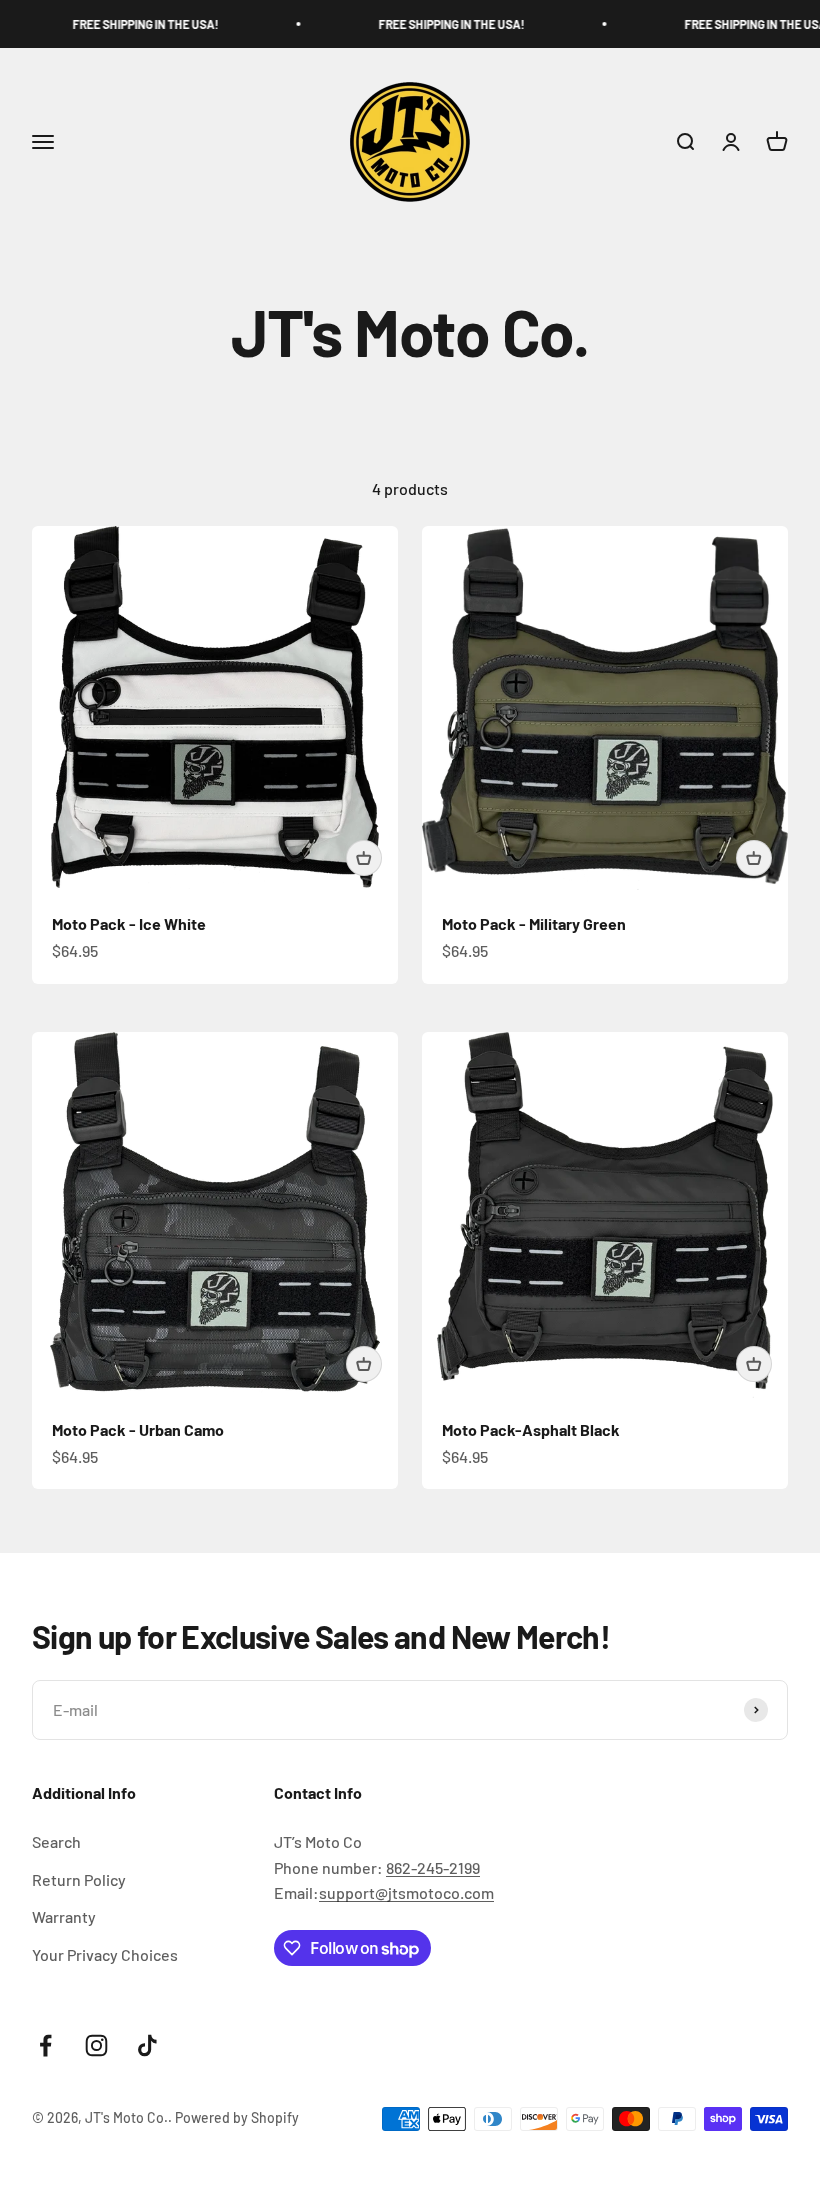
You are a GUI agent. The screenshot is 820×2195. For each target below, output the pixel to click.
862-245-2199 (433, 1867)
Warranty (64, 1916)
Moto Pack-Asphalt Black (531, 1429)
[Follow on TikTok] (147, 2045)
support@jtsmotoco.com (406, 1892)
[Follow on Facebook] (45, 2045)
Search (56, 1841)
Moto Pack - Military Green (534, 923)
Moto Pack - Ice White (129, 923)
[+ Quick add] (364, 858)
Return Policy (79, 1879)
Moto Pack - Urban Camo (138, 1429)
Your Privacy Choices (105, 1954)
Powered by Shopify (237, 2117)
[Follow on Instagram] (96, 2045)
